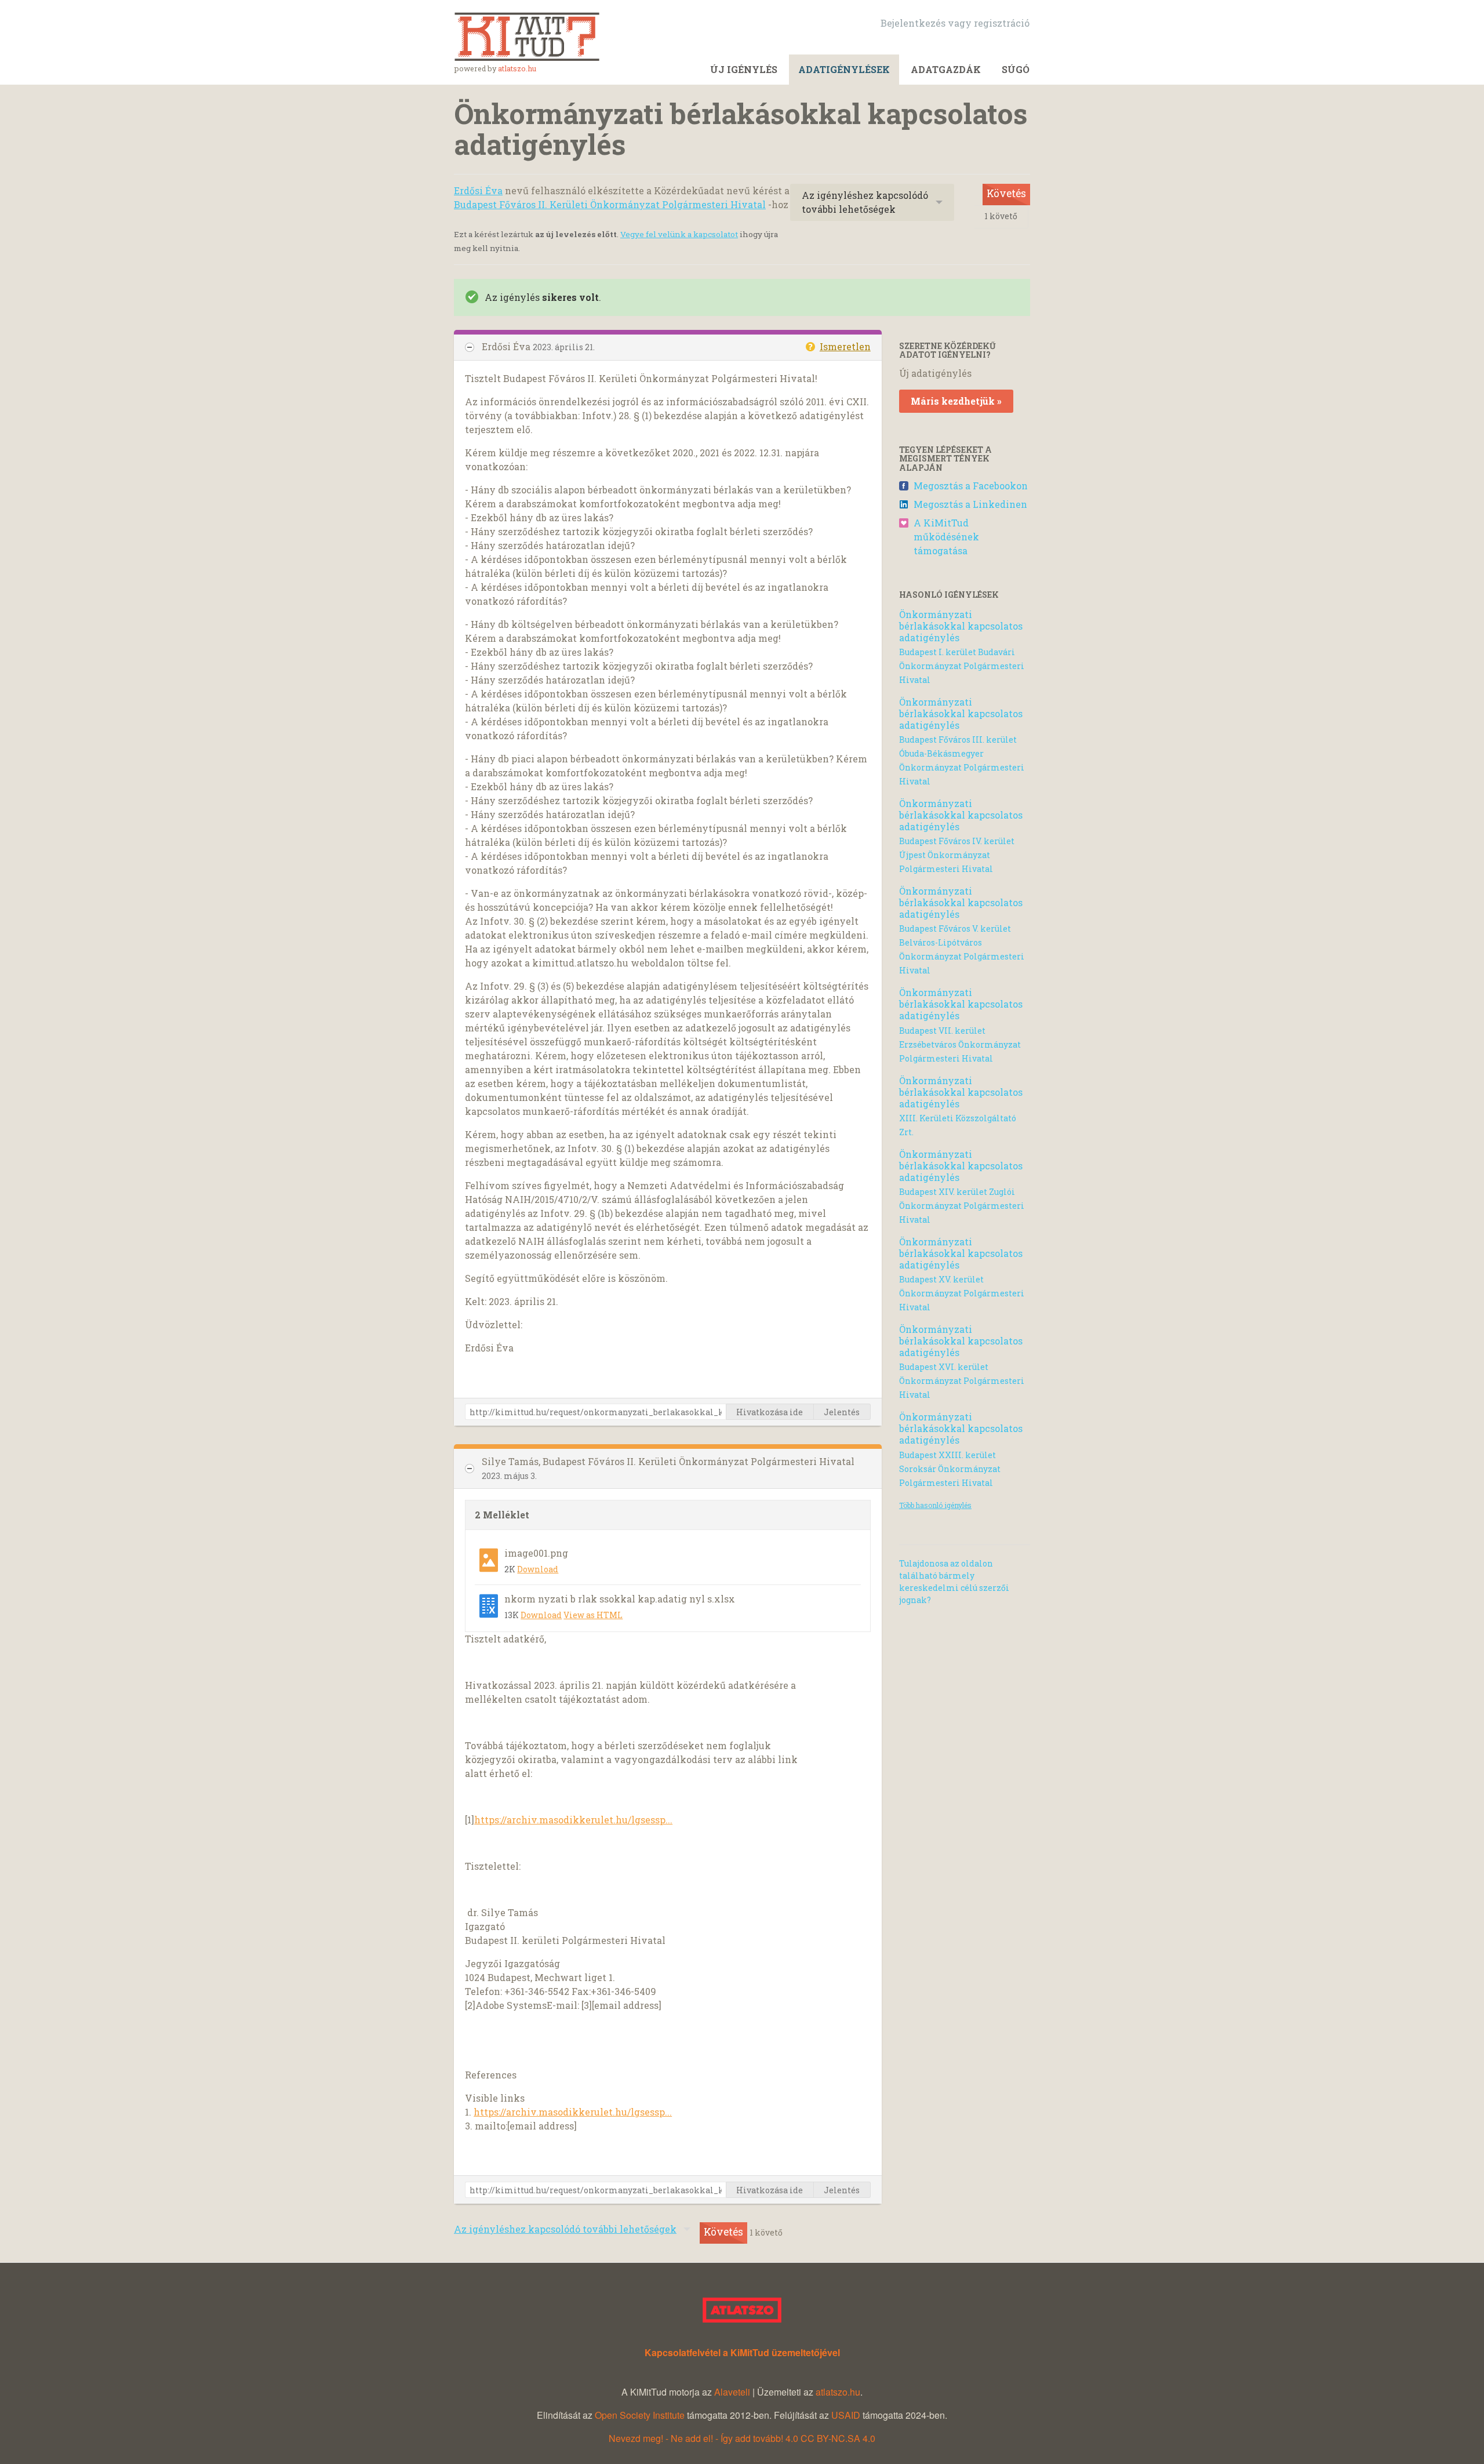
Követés (1006, 193)
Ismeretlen (845, 346)
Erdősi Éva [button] (507, 346)
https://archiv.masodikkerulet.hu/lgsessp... (573, 1820)
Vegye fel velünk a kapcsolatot (679, 234)
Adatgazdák (946, 69)
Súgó (1016, 69)
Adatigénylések (844, 69)
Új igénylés (744, 69)
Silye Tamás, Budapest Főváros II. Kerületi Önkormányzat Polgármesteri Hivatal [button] (668, 1461)
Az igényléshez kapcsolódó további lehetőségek (865, 202)
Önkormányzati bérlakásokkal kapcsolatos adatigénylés (961, 626)
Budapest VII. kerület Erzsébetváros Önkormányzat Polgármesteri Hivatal (960, 1044)
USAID (846, 2415)
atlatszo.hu (517, 68)
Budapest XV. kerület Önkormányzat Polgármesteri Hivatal (962, 1293)
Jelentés (842, 1412)
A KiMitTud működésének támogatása (946, 537)
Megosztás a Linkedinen (970, 504)
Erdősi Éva (478, 190)
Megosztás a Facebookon (971, 486)
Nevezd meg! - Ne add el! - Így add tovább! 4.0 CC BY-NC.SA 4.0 (742, 2438)
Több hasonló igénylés (935, 1505)
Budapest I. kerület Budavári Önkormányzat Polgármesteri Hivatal (962, 666)
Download (538, 1569)
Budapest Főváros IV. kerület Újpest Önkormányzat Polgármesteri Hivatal (957, 855)
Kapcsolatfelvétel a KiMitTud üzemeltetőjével (742, 2352)
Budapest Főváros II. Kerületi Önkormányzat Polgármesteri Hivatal (610, 204)
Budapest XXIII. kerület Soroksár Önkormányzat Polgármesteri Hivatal (950, 1469)
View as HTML (593, 1615)
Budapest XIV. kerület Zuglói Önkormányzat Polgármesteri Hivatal (962, 1206)
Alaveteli (732, 2392)
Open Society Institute (640, 2415)
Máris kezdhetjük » (956, 401)
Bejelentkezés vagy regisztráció (955, 23)
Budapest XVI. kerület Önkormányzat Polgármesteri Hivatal (962, 1381)
